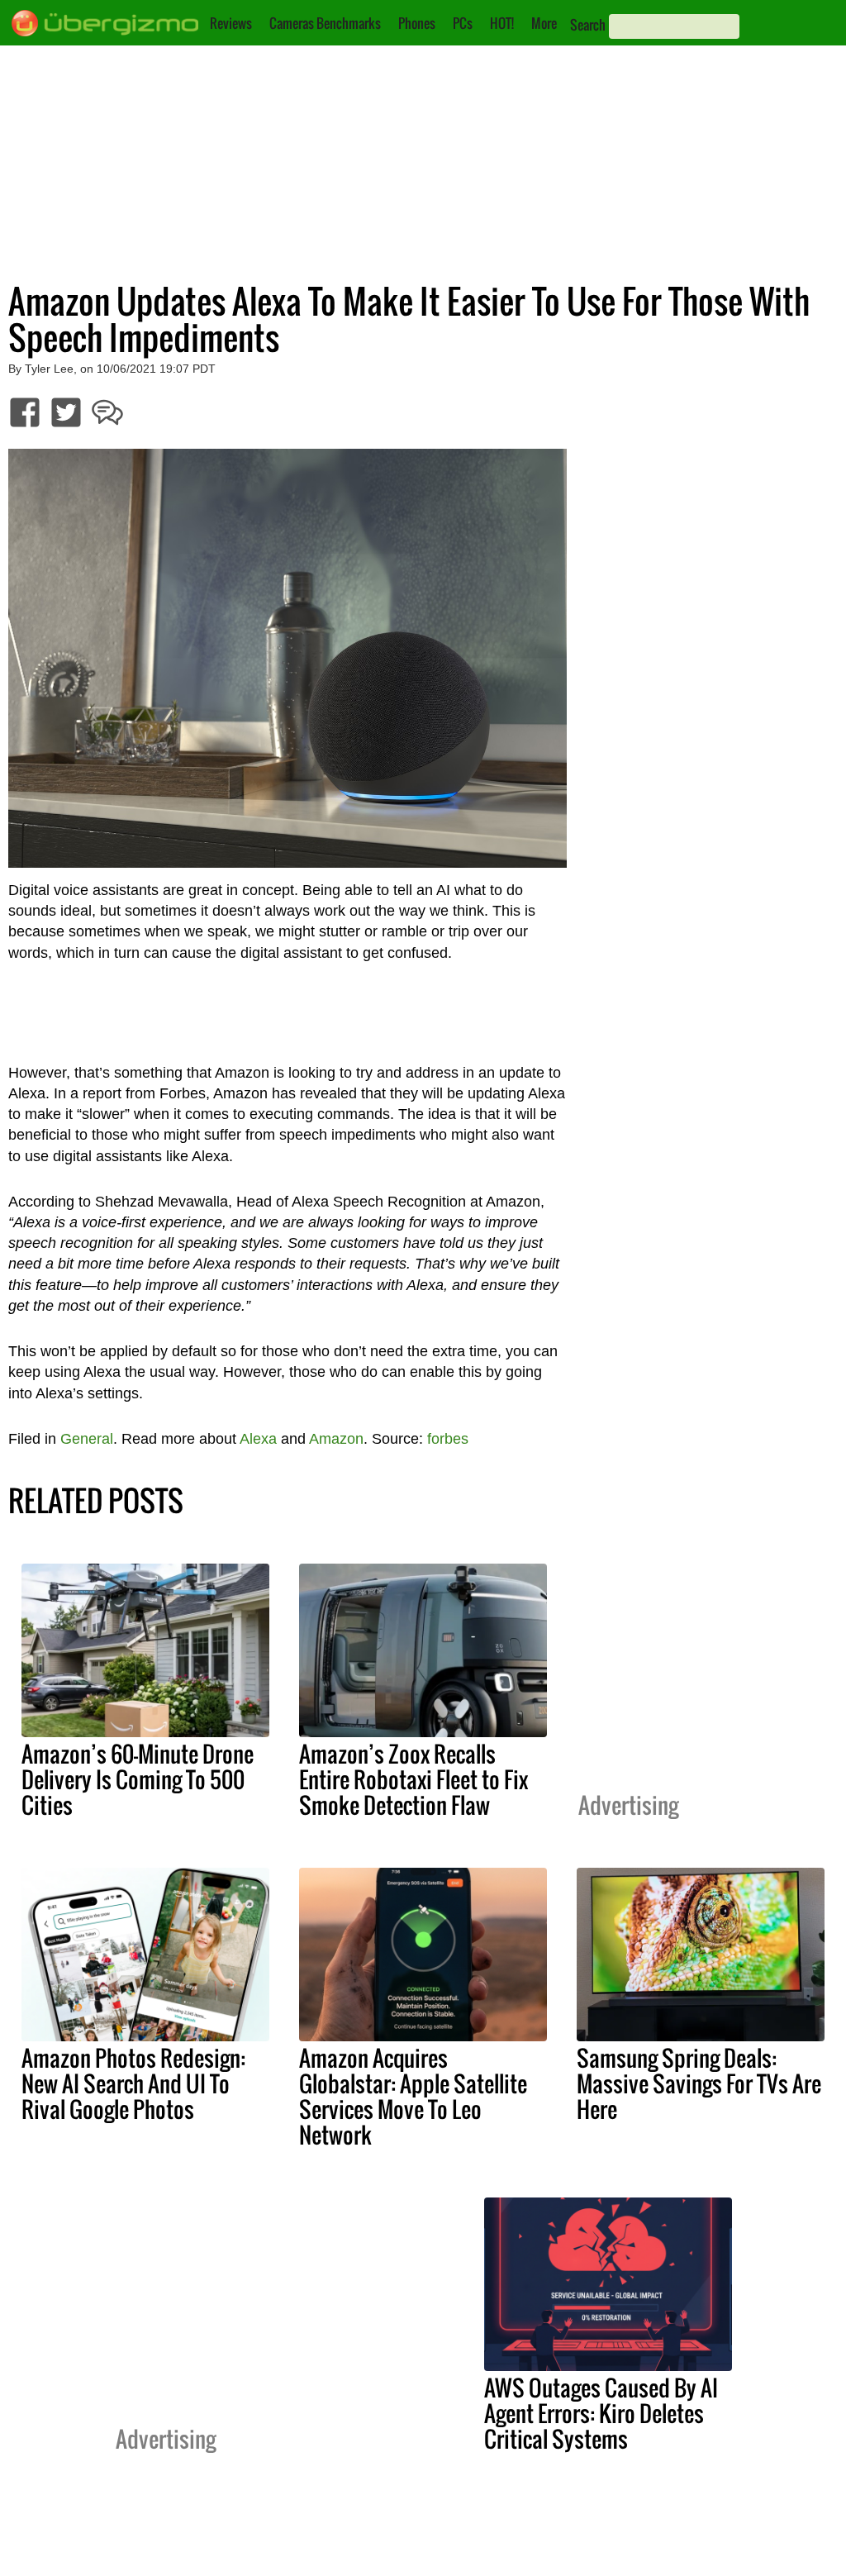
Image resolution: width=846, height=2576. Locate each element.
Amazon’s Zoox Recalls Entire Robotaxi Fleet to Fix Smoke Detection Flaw (413, 1779)
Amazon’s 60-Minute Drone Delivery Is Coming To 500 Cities (138, 1779)
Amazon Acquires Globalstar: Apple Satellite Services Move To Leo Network (413, 2096)
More (544, 23)
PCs (463, 23)
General (87, 1439)
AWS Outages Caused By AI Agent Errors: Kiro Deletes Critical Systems (601, 2413)
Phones (417, 23)
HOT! (502, 23)
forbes (448, 1439)
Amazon (336, 1439)
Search (588, 25)
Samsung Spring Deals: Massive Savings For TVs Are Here (699, 2083)
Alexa (258, 1439)
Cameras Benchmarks (325, 23)
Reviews (231, 23)
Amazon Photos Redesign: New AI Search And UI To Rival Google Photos (133, 2083)
